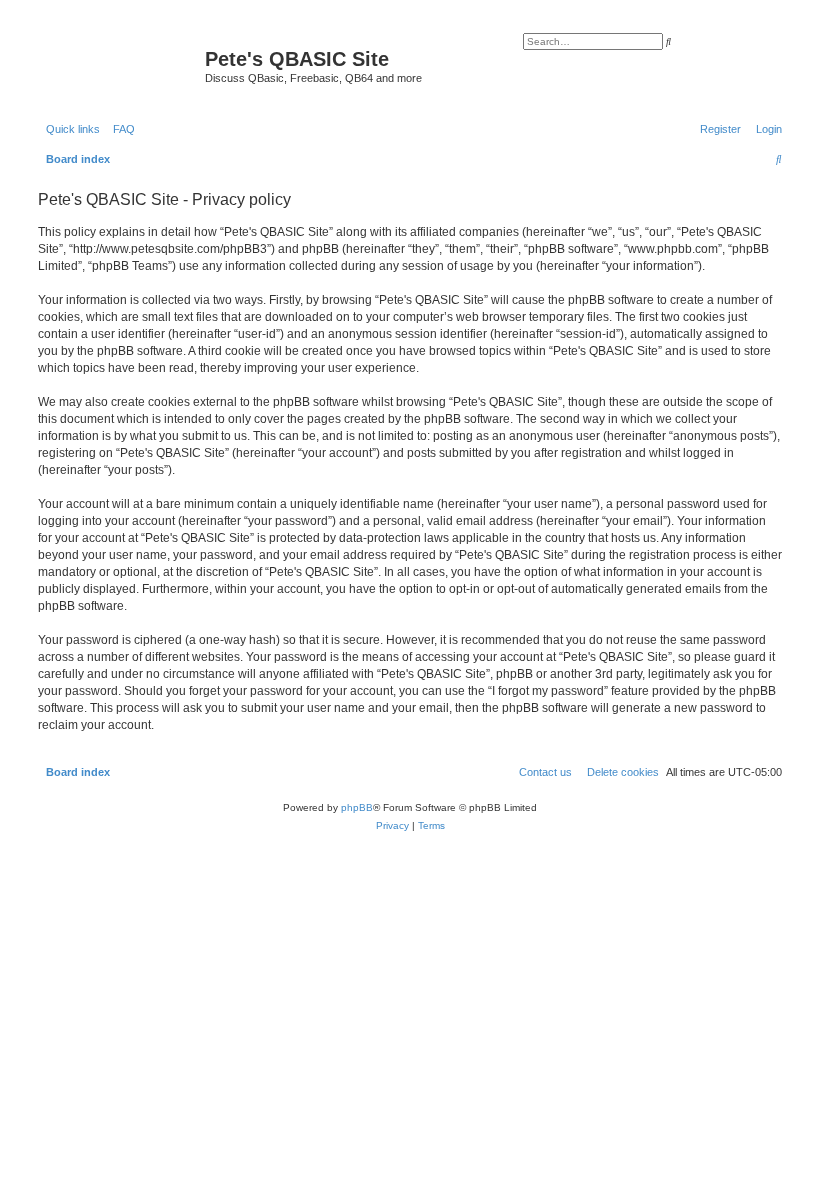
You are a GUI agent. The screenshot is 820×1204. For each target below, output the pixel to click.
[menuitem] (120, 129)
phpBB (357, 807)
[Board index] (119, 65)
